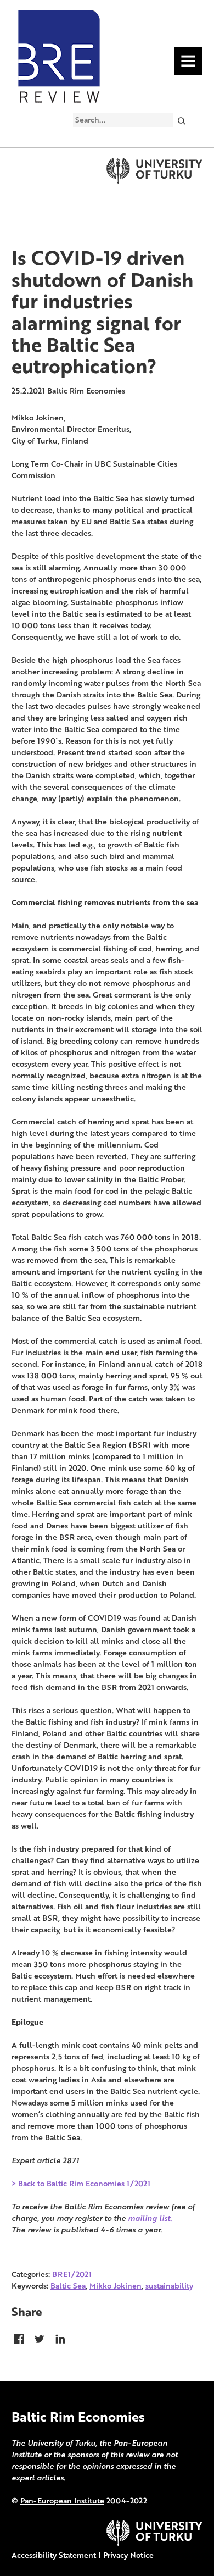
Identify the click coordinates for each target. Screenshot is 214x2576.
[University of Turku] (154, 2543)
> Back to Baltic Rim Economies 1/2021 (81, 2183)
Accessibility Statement (54, 2555)
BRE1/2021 (72, 2274)
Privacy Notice (128, 2555)
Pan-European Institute (62, 2500)
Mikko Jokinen (116, 2286)
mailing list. (150, 2218)
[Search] (181, 120)
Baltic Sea (68, 2286)
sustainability (169, 2286)
